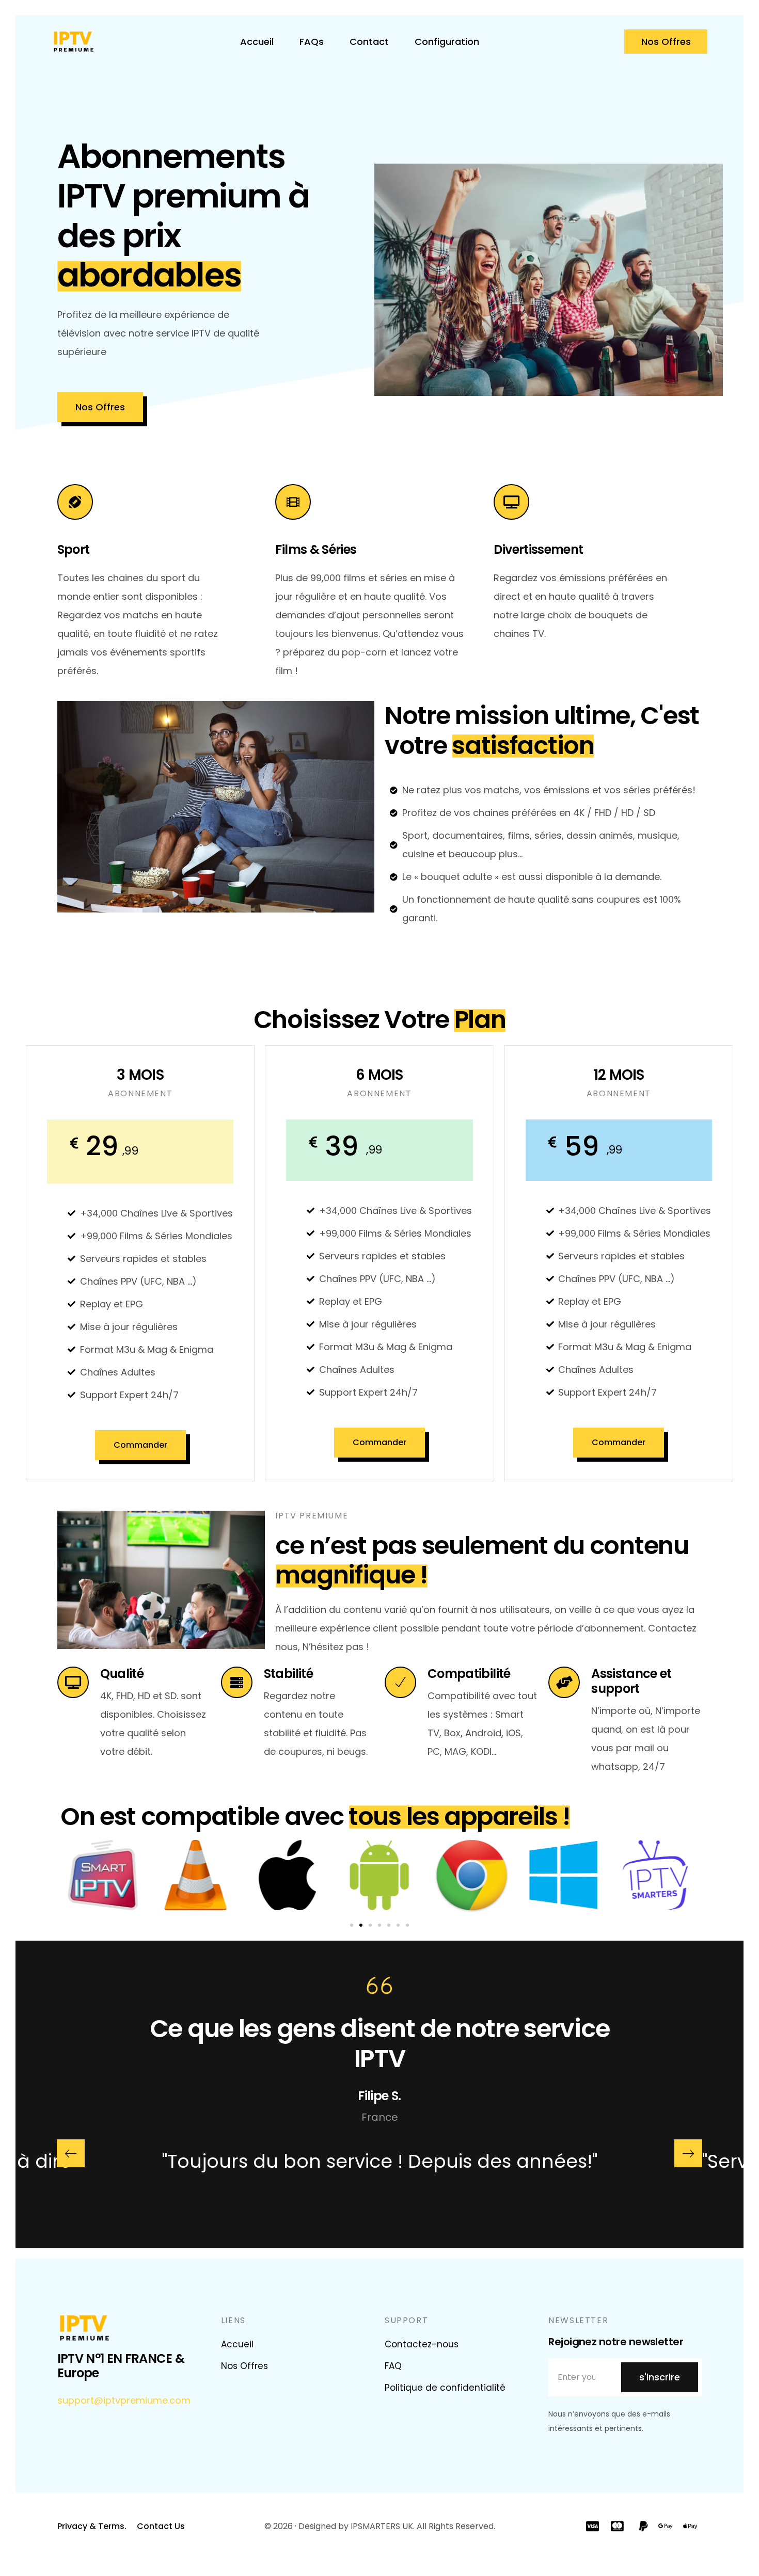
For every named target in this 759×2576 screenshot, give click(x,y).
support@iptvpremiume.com (124, 2400)
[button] (352, 1925)
